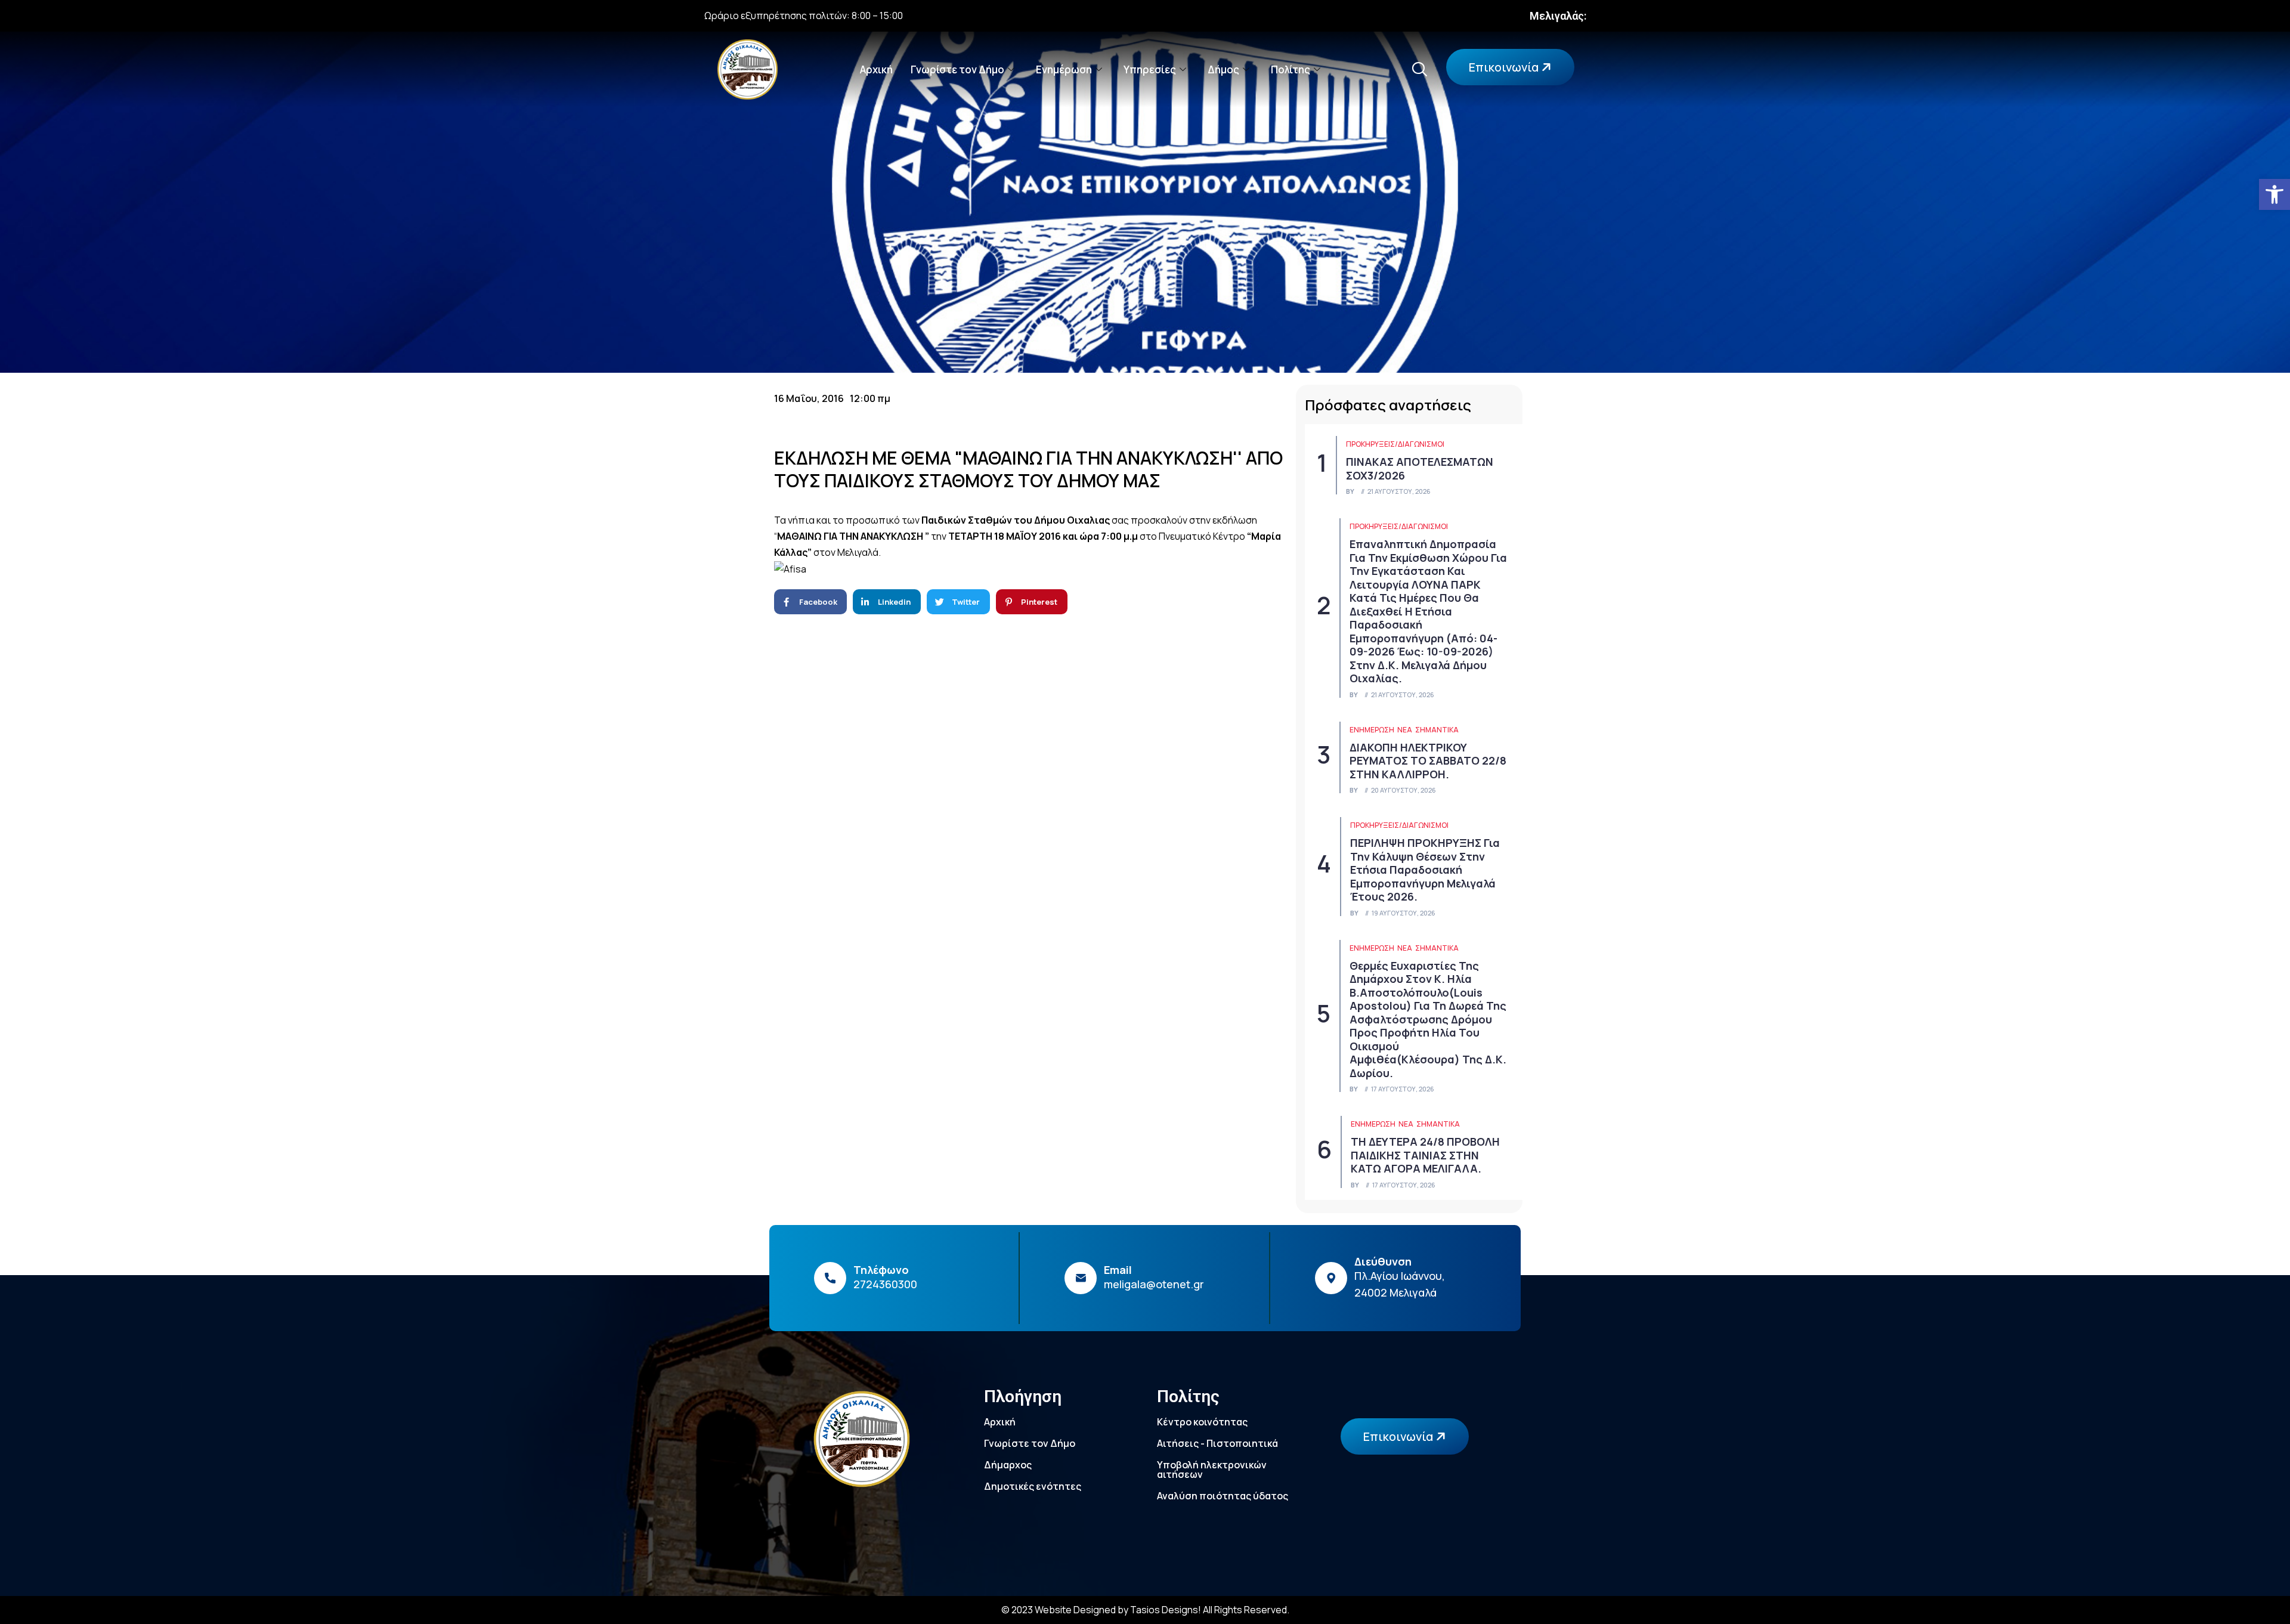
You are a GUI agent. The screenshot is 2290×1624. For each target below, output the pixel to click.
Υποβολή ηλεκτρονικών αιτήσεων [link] (1212, 1470)
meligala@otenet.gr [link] (1154, 1284)
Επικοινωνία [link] (1505, 67)
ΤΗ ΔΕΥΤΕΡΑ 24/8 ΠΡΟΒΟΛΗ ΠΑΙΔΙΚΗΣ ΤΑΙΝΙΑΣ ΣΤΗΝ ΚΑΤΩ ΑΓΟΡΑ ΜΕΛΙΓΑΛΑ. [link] (1425, 1155)
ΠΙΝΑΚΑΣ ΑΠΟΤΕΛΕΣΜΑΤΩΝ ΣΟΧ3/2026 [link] (1420, 468)
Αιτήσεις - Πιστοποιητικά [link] (1217, 1443)
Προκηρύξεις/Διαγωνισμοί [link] (1395, 444)
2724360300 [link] (885, 1284)
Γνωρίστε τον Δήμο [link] (957, 69)
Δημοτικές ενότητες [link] (1033, 1486)
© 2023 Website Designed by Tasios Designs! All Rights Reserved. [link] (1145, 1610)
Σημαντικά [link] (1437, 730)
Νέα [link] (1405, 730)
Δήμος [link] (1223, 69)
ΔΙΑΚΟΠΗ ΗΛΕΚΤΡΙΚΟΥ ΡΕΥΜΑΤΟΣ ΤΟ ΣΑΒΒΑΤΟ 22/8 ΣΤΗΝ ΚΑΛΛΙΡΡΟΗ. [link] (1428, 761)
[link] (2274, 194)
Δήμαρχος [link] (1008, 1465)
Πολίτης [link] (1291, 69)
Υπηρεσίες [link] (1150, 69)
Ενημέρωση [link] (1064, 69)
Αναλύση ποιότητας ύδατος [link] (1223, 1496)
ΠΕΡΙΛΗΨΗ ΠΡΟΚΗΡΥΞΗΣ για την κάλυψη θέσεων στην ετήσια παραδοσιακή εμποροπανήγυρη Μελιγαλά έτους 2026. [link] (1425, 870)
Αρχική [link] (876, 69)
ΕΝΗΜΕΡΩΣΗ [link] (1372, 730)
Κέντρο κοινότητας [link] (1202, 1422)
